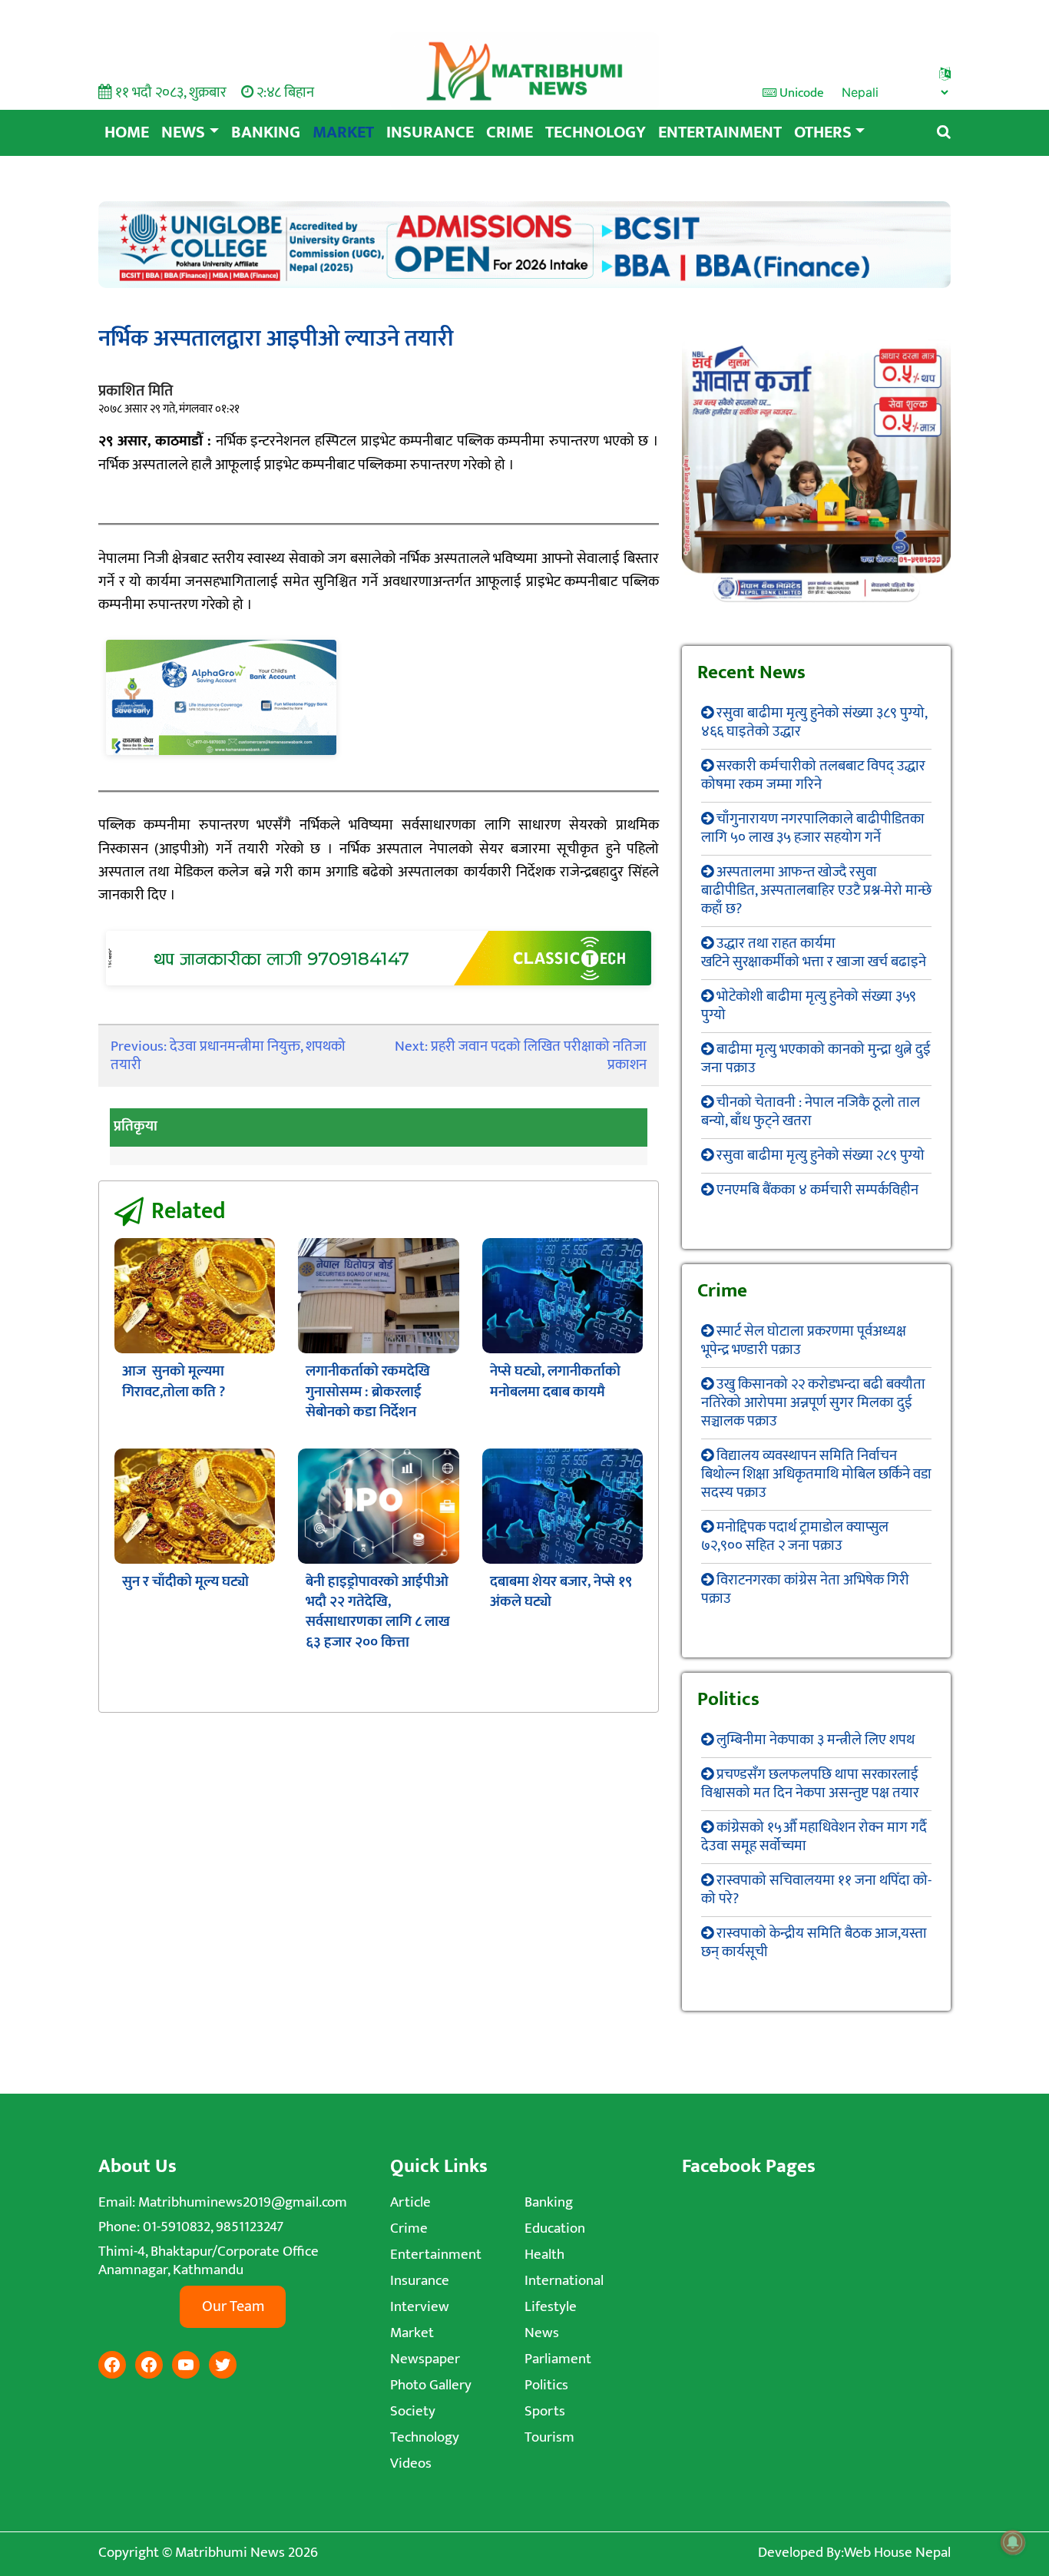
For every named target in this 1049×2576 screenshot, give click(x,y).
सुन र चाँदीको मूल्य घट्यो (185, 1582)
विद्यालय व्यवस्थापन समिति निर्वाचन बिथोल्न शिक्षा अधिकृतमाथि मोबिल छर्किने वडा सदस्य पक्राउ (816, 1474)
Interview (420, 2307)
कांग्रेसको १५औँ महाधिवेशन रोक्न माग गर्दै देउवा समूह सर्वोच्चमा (814, 1837)
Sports (545, 2411)
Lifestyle (551, 2307)
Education (555, 2228)
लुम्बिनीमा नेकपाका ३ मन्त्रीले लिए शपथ (816, 1740)
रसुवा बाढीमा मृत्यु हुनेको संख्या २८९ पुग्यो (821, 1156)
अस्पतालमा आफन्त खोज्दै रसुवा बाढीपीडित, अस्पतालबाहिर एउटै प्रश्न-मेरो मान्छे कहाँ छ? (816, 891)
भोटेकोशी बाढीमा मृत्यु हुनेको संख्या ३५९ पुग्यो (809, 1006)
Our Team (233, 2306)
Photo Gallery (431, 2385)
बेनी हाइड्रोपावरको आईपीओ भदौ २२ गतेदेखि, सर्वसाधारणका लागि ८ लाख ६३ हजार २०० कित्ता (378, 1612)
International (564, 2281)
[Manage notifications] (1013, 2542)
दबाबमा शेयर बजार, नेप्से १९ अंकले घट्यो (561, 1592)
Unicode (800, 93)
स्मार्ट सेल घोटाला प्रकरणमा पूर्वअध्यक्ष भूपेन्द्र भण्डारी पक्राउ (804, 1341)
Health (544, 2255)
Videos (411, 2463)
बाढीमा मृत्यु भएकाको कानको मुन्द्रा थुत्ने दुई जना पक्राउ (816, 1059)
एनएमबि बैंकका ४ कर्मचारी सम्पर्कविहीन (817, 1190)
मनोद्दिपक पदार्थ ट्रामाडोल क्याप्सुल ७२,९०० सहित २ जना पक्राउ (795, 1536)
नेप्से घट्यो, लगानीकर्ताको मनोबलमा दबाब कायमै (555, 1381)
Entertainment (720, 132)
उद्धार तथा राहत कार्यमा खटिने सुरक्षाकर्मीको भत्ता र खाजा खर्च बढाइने (814, 953)
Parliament (558, 2359)
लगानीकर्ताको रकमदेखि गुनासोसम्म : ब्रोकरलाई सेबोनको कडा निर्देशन (368, 1392)
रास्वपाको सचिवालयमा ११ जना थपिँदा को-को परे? (816, 1890)
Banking (266, 132)
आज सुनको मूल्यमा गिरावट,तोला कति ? (174, 1381)
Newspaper (425, 2359)
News (183, 132)
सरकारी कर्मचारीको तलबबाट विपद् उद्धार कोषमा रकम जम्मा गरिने (813, 775)
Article (410, 2202)
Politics (546, 2385)
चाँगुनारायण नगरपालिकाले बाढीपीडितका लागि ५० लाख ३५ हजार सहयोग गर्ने (813, 828)
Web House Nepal (897, 2553)
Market (343, 132)
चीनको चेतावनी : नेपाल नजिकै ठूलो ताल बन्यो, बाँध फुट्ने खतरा (811, 1112)
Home (127, 132)
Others (823, 132)
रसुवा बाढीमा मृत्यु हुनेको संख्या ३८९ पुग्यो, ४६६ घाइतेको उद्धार (814, 722)
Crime (510, 132)
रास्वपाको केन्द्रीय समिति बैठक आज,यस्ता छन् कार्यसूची (814, 1943)
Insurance (430, 132)
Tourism (549, 2437)
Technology (596, 132)
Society (413, 2411)
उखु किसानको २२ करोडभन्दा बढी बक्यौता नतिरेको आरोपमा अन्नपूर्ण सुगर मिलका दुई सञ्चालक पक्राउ (813, 1403)
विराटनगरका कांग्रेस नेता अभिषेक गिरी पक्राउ (805, 1589)
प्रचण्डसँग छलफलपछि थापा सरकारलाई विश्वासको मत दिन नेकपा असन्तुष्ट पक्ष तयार (810, 1784)
